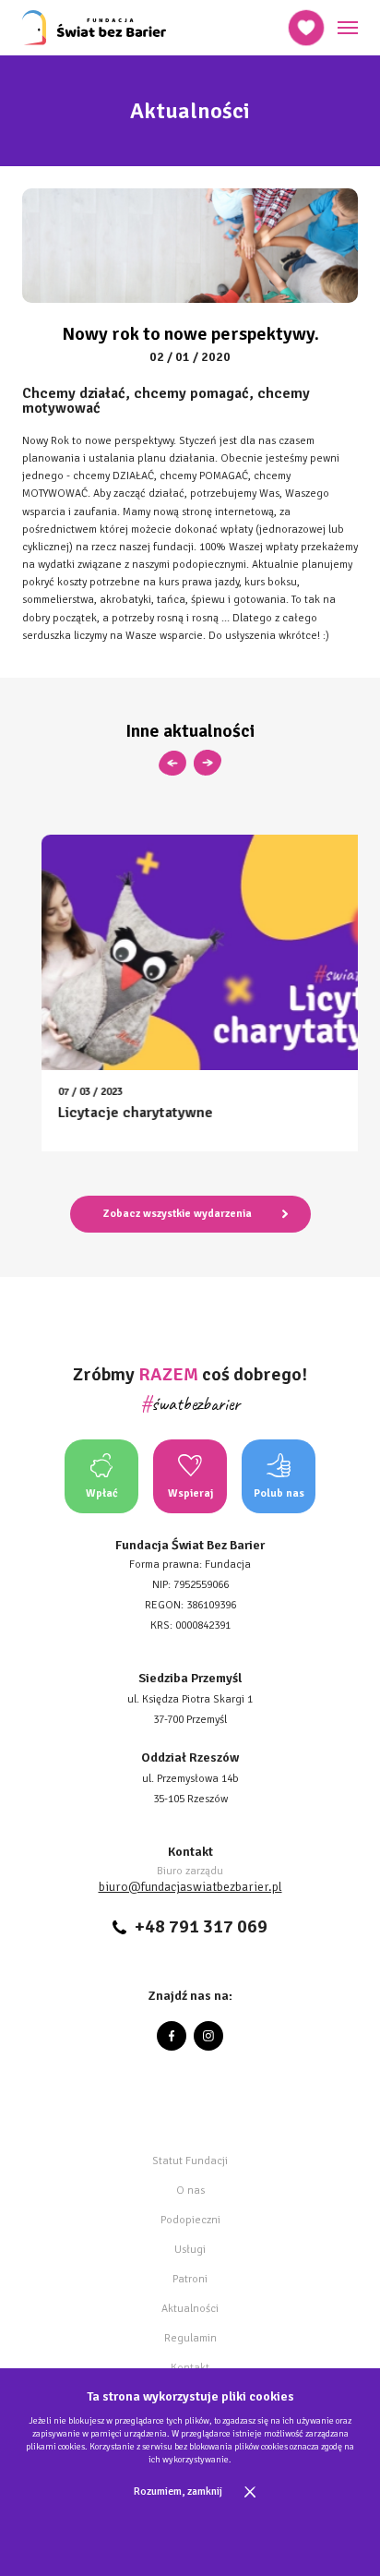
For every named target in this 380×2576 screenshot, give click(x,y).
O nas (190, 2191)
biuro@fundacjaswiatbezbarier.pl (190, 1887)
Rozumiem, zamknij (178, 2492)
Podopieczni (190, 2220)
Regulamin (190, 2338)
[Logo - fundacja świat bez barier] (94, 28)
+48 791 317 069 (201, 1927)
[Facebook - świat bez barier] (172, 2036)
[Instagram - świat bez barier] (208, 2036)
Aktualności (190, 2309)
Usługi (190, 2250)
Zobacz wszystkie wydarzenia (178, 1214)
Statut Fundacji (190, 2161)
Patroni (190, 2279)
